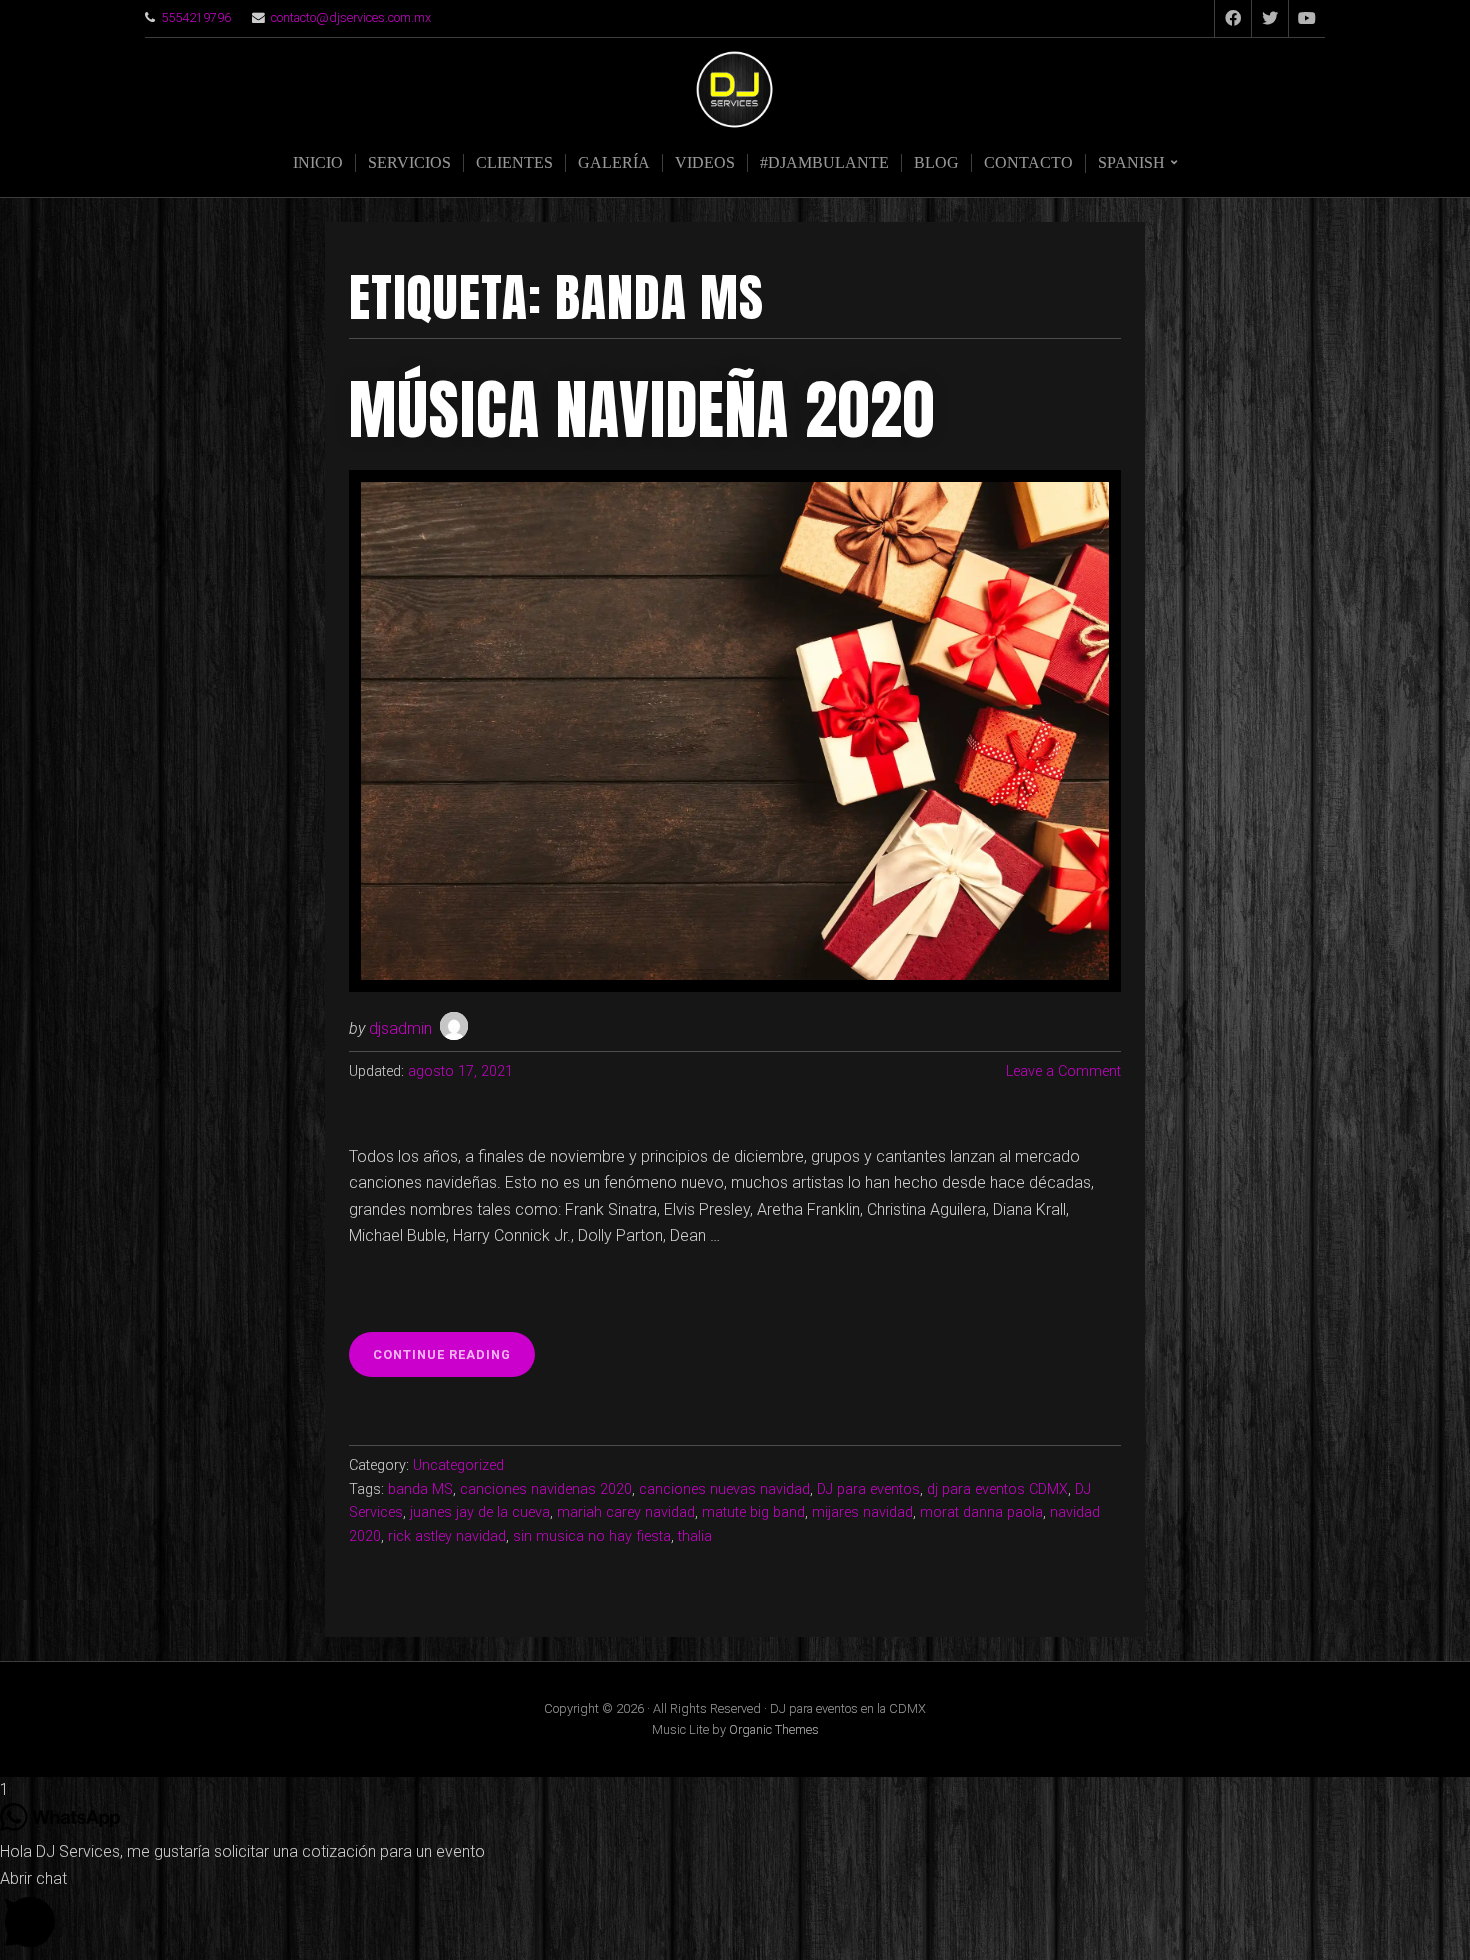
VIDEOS (705, 162)
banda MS (420, 1489)
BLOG (936, 162)
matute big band (753, 1512)
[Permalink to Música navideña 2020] (735, 731)
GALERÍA (614, 162)
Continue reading (454, 1361)
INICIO (318, 162)
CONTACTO (1028, 162)
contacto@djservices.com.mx (351, 17)
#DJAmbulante (824, 162)
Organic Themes (774, 1729)
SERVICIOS (409, 162)
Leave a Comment (1063, 1071)
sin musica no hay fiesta (592, 1536)
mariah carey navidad (626, 1512)
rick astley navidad (447, 1536)
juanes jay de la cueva (480, 1512)
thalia (695, 1536)
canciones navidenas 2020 (546, 1489)
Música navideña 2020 (642, 410)
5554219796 (196, 17)
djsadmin (400, 1028)
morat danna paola (981, 1512)
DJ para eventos (868, 1489)
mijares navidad (862, 1512)
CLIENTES (514, 162)
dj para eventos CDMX (997, 1489)
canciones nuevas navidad (724, 1489)
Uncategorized (458, 1465)
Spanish (1131, 162)
